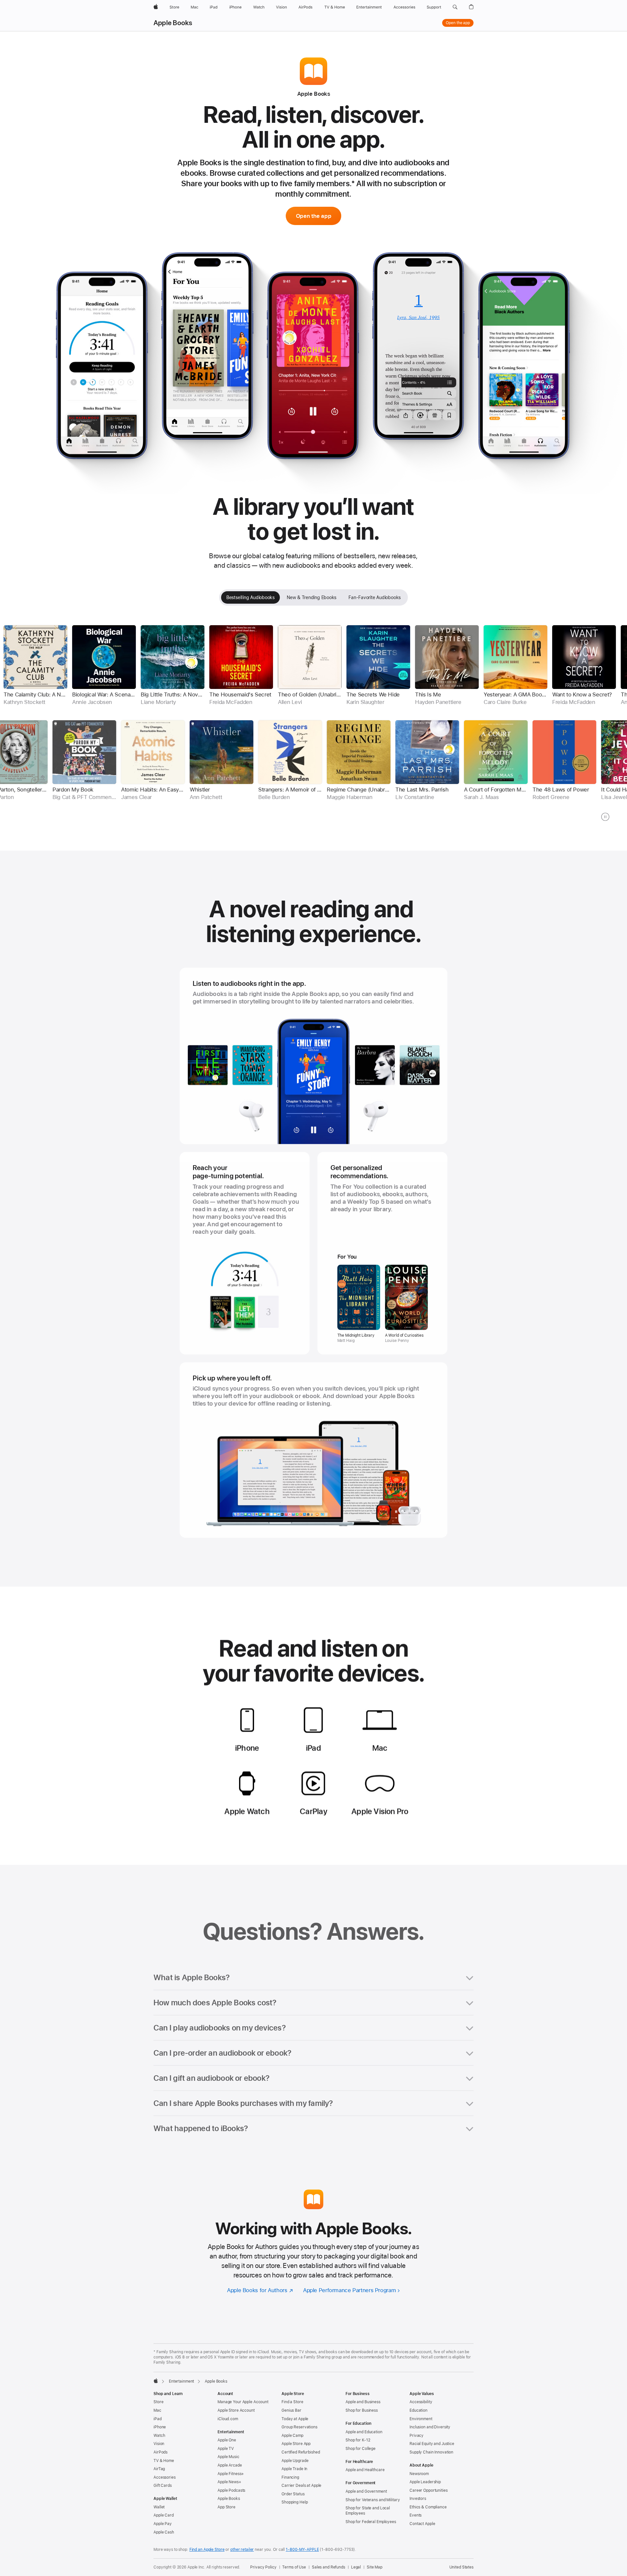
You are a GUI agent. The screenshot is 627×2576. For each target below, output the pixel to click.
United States (461, 2567)
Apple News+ (229, 2482)
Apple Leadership (425, 2482)
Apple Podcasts (231, 2490)
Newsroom (419, 2474)
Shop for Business (362, 2410)
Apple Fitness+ (231, 2474)
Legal (356, 2567)
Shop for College (361, 2449)
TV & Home (164, 2461)
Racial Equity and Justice (432, 2444)
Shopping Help (295, 2502)
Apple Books (173, 23)
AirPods (161, 2452)
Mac (157, 2410)
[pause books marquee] (605, 817)
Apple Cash (164, 2532)
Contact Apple (422, 2524)
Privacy (417, 2436)
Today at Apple (295, 2419)
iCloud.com (228, 2419)
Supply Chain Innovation (431, 2452)
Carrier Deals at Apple (301, 2486)
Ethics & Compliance (428, 2507)
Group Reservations (299, 2427)
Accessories (165, 2477)
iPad (158, 2419)
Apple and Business (363, 2402)
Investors (418, 2499)
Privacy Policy (263, 2567)
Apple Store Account (236, 2410)
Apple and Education (364, 2432)
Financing (290, 2477)
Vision (159, 2444)
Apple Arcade (230, 2465)
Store (158, 2402)
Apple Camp (292, 2436)
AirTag (159, 2469)
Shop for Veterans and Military (373, 2500)
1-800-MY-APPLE (302, 2550)
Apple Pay (163, 2524)
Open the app (458, 23)
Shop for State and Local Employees (368, 2511)
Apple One (227, 2440)
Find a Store (292, 2402)
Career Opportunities (429, 2490)
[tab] (250, 597)
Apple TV (226, 2449)
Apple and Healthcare (365, 2470)
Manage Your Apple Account (243, 2402)
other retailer (242, 2550)
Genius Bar (291, 2410)
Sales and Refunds (329, 2567)
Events (416, 2515)
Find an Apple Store (207, 2550)
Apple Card (164, 2515)
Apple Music (228, 2457)
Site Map (375, 2567)
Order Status (293, 2494)
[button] (455, 7)
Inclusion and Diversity (430, 2427)
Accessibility (421, 2402)
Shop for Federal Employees (371, 2522)
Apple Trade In (294, 2469)
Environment (421, 2419)
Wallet (159, 2507)
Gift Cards (163, 2486)
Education (418, 2410)
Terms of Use (294, 2567)
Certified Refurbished (301, 2452)
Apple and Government (366, 2491)
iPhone (160, 2427)
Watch (159, 2436)
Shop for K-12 (358, 2440)
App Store (226, 2507)
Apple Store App (296, 2444)
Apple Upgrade (295, 2461)
